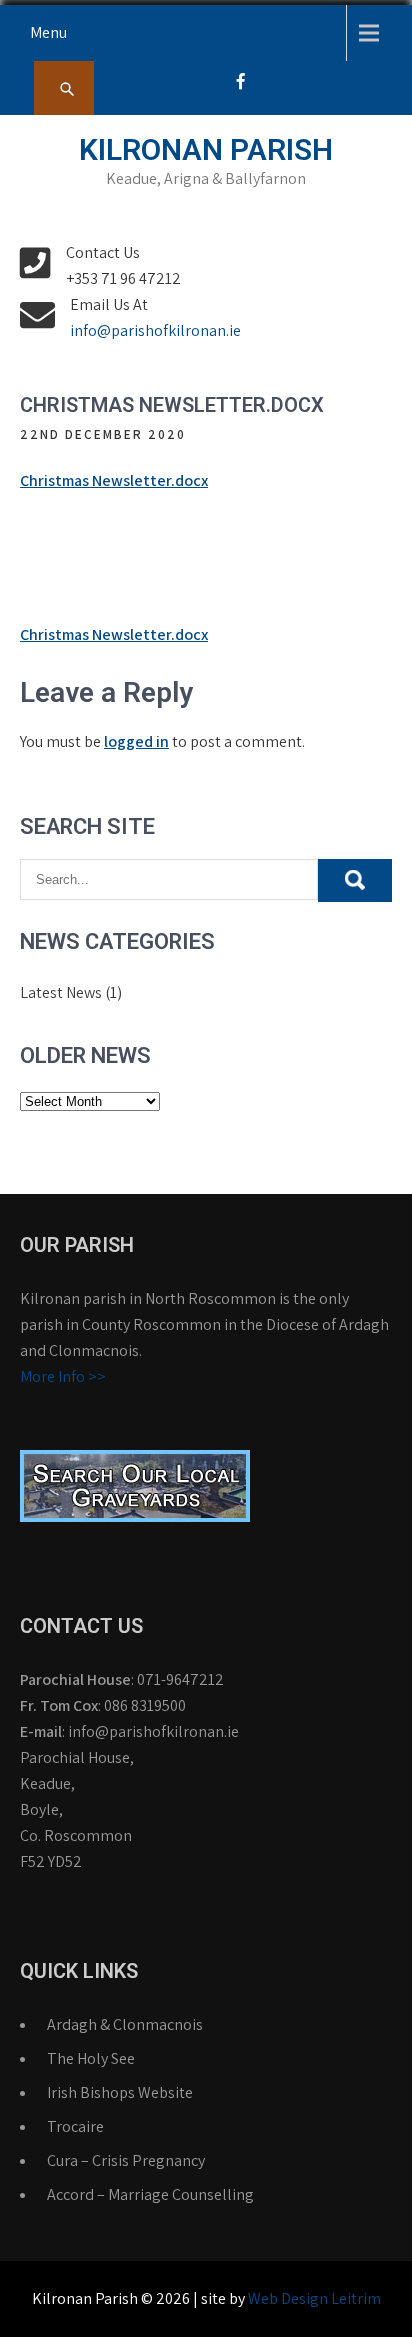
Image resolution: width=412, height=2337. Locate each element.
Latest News (61, 992)
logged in (136, 741)
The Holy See (91, 2058)
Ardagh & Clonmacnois (125, 2024)
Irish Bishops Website (120, 2092)
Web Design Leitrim (314, 2298)
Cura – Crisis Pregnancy (126, 2160)
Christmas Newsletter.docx (114, 480)
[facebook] (241, 87)
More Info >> (63, 1376)
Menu (48, 32)
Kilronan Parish (206, 149)
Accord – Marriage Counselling (150, 2194)
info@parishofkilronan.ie (155, 330)
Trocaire (75, 2126)
